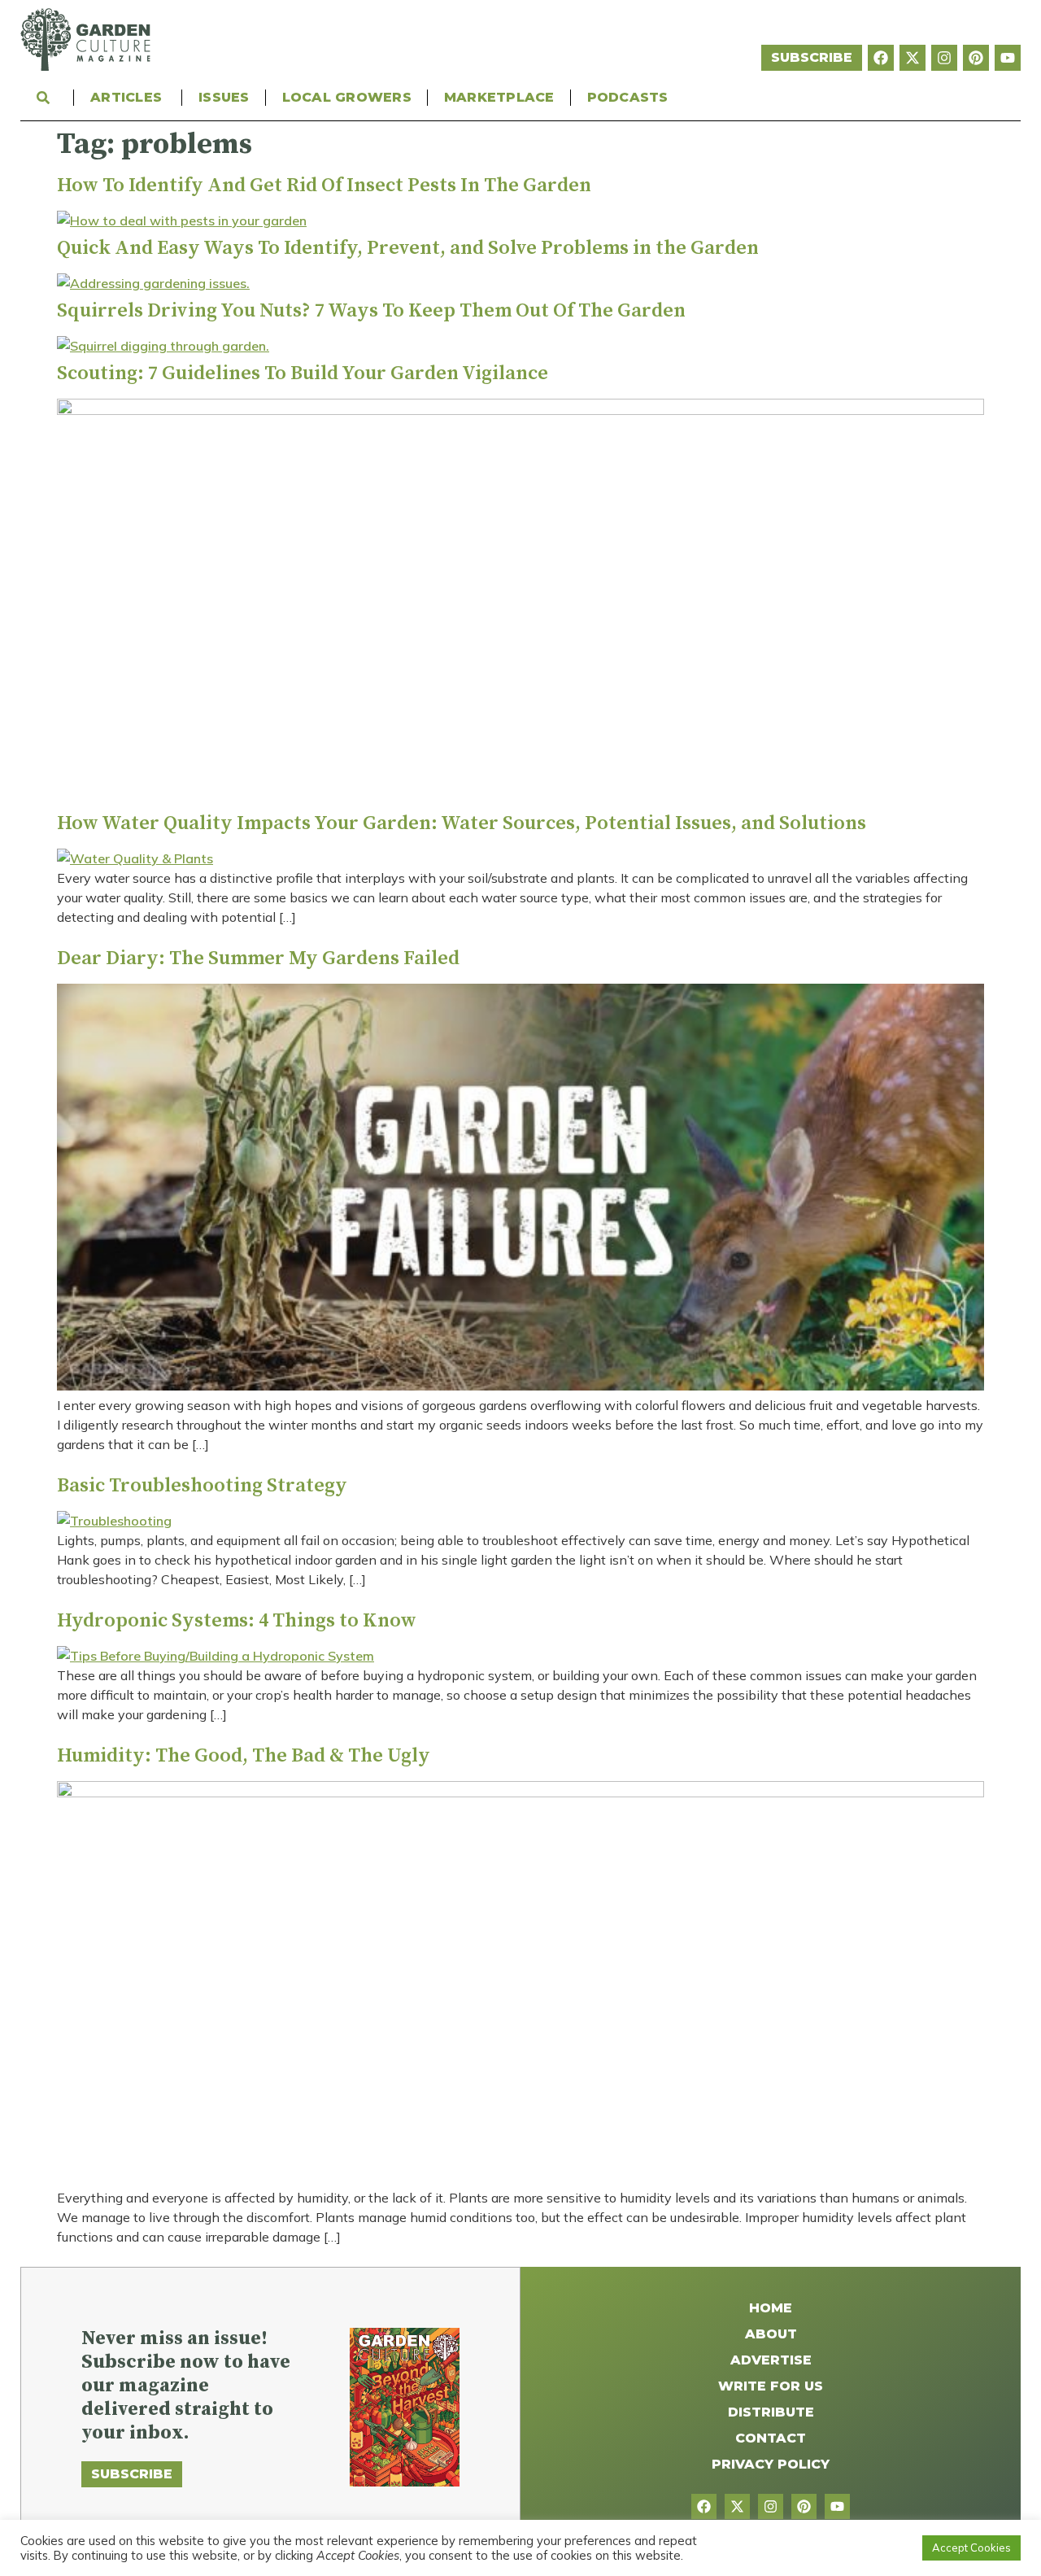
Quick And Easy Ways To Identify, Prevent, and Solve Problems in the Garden (408, 248)
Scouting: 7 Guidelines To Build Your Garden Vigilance (303, 373)
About (771, 2334)
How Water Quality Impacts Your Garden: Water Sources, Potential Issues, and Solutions (462, 823)
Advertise (771, 2360)
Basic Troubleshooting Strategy (202, 1486)
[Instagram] (944, 58)
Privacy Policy (771, 2464)
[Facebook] (881, 58)
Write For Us (771, 2386)
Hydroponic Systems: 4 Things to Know (237, 1621)
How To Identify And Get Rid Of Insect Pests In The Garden (324, 186)
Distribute (771, 2412)
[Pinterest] (976, 58)
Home (771, 2308)
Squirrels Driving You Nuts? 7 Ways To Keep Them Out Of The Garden (371, 311)
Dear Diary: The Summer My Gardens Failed (258, 958)
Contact (771, 2438)
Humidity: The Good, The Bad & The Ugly (244, 1756)
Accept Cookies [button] (971, 2548)
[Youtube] (1008, 58)
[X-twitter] (913, 58)
